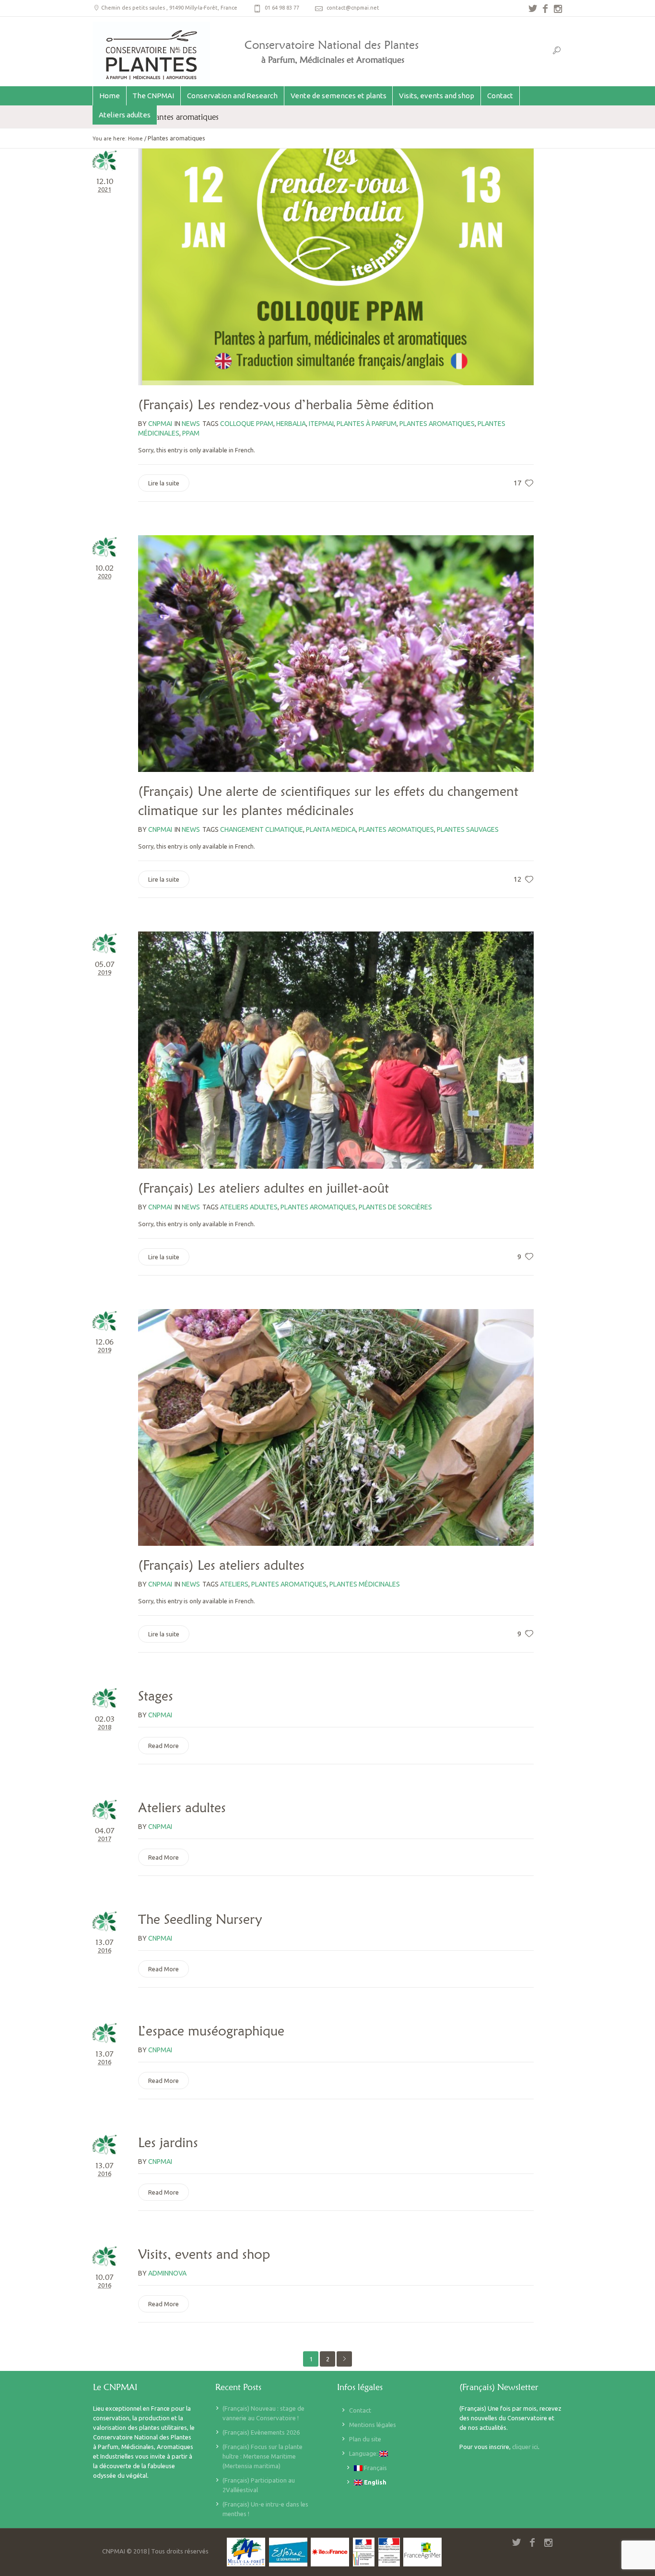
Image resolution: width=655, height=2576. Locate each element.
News (191, 424)
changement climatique (262, 829)
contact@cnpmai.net (353, 8)
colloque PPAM (247, 424)
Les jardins (168, 2142)
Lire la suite (164, 483)
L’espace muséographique (211, 2031)
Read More (164, 1746)
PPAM (191, 433)
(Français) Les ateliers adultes (221, 1565)
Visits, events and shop (204, 2254)
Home (135, 138)
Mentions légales (373, 2425)
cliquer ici (525, 2447)
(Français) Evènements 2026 (261, 2432)
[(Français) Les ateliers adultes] (336, 1427)
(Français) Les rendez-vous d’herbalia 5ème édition (286, 404)
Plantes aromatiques (437, 424)
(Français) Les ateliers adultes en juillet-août (263, 1188)
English (374, 2482)
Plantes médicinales (365, 1584)
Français (375, 2468)
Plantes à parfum (367, 424)
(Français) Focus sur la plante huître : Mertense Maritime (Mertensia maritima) (263, 2456)
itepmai (321, 424)
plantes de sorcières (395, 1207)
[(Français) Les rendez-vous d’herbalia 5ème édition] (336, 267)
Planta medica (331, 829)
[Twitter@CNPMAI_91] (533, 9)
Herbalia (291, 424)
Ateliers (234, 1584)
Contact (360, 2410)
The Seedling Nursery (200, 1919)
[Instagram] (558, 9)
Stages (156, 1696)
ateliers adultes (249, 1207)
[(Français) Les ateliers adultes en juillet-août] (336, 1050)
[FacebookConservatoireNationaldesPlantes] (545, 9)
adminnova (167, 2273)
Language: (364, 2453)
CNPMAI (160, 1715)
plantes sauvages (468, 829)
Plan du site (365, 2439)
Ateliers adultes (182, 1807)
